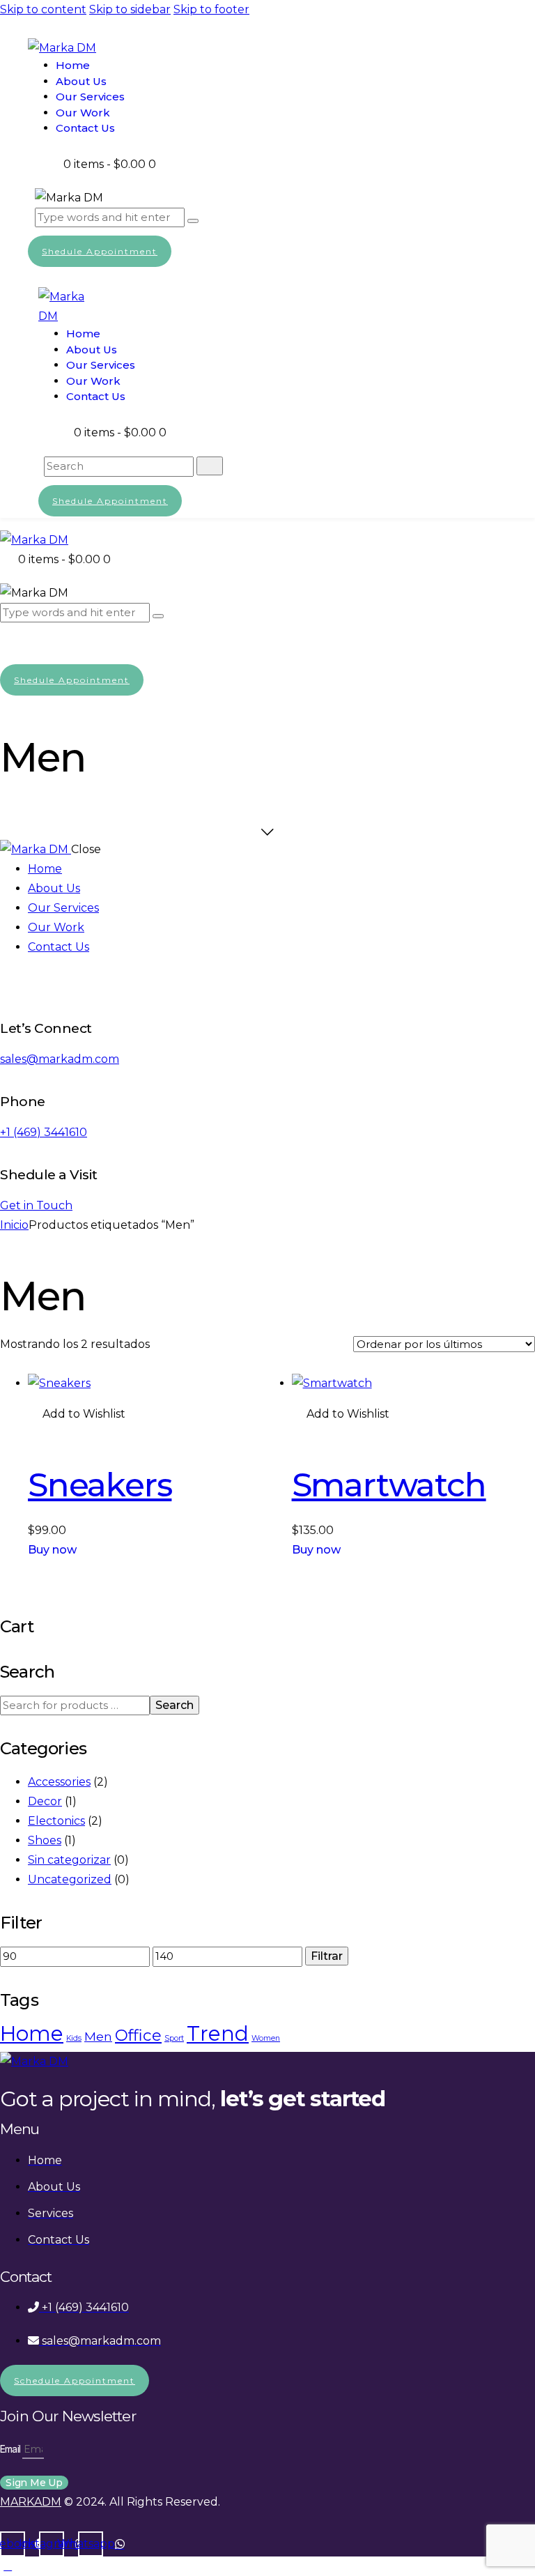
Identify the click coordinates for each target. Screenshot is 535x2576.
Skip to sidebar (130, 9)
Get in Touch (36, 1205)
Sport (174, 2038)
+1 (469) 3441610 (44, 1132)
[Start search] (210, 466)
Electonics (56, 1821)
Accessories (59, 1782)
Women (266, 2038)
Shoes (45, 1840)
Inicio (14, 1225)
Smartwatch (389, 1485)
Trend (218, 2033)
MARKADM (31, 2502)
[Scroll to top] (8, 2566)
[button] (77, 1414)
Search (175, 1705)
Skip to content (43, 9)
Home (32, 2033)
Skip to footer (211, 9)
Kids (74, 2038)
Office (138, 2035)
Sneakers (100, 1485)
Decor (45, 1801)
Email (11, 2449)
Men (98, 2036)
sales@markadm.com (60, 1059)
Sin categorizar (69, 1860)
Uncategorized (70, 1879)
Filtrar (327, 1956)
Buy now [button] (52, 1550)
